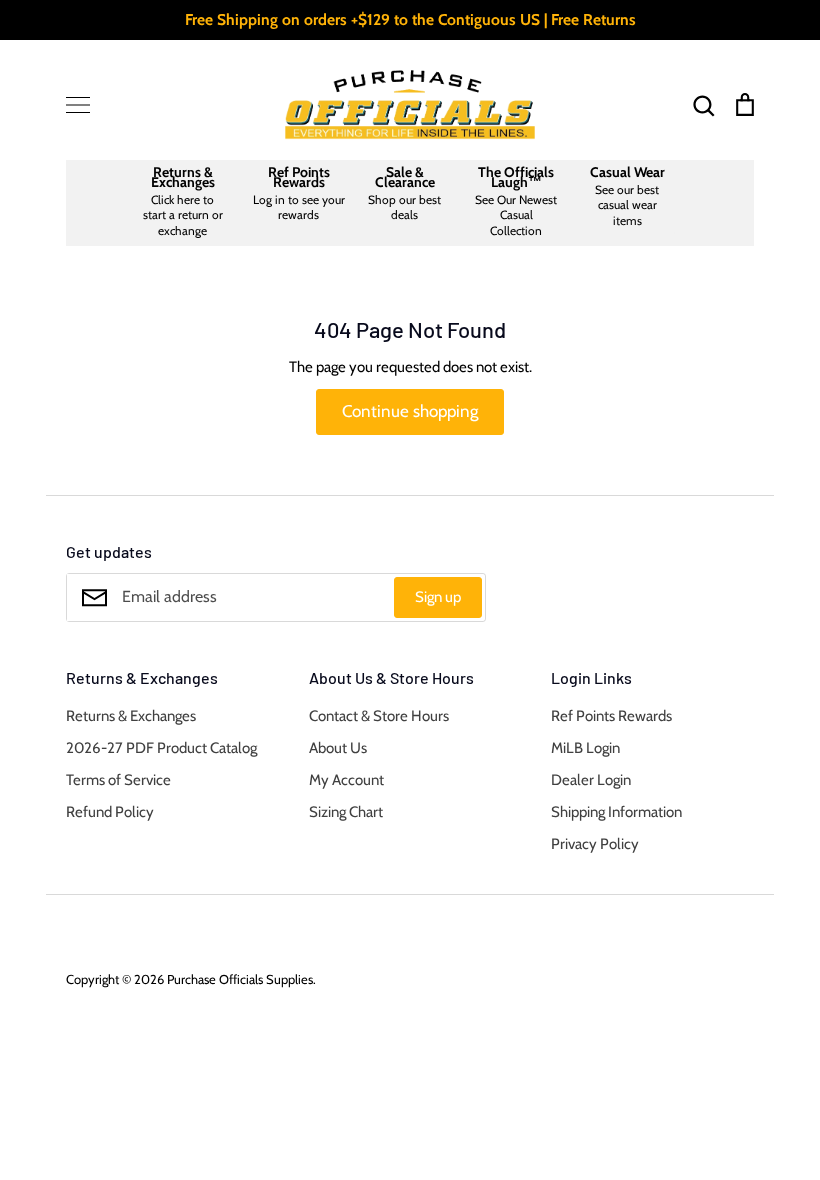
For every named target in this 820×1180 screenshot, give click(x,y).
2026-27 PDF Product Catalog (161, 748)
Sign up (438, 597)
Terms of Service (118, 780)
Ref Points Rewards (611, 716)
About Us (338, 748)
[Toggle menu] (78, 105)
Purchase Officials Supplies (240, 979)
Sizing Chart (346, 812)
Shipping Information (616, 812)
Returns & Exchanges (131, 716)
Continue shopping (410, 411)
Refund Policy (110, 812)
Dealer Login (591, 780)
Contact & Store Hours (379, 716)
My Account (346, 780)
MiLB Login (585, 748)
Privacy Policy (595, 844)
